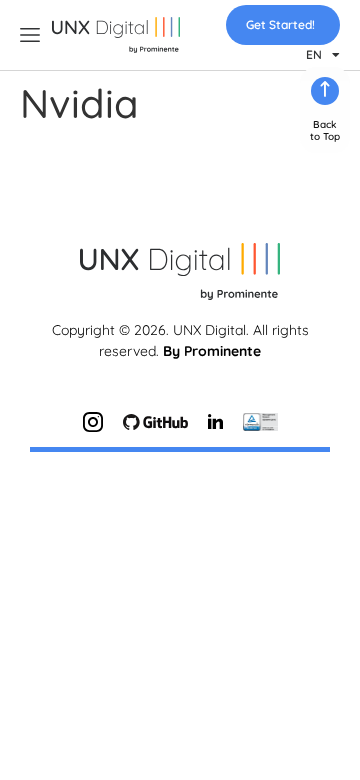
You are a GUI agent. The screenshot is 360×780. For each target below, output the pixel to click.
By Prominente (212, 351)
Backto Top (325, 130)
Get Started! (280, 24)
